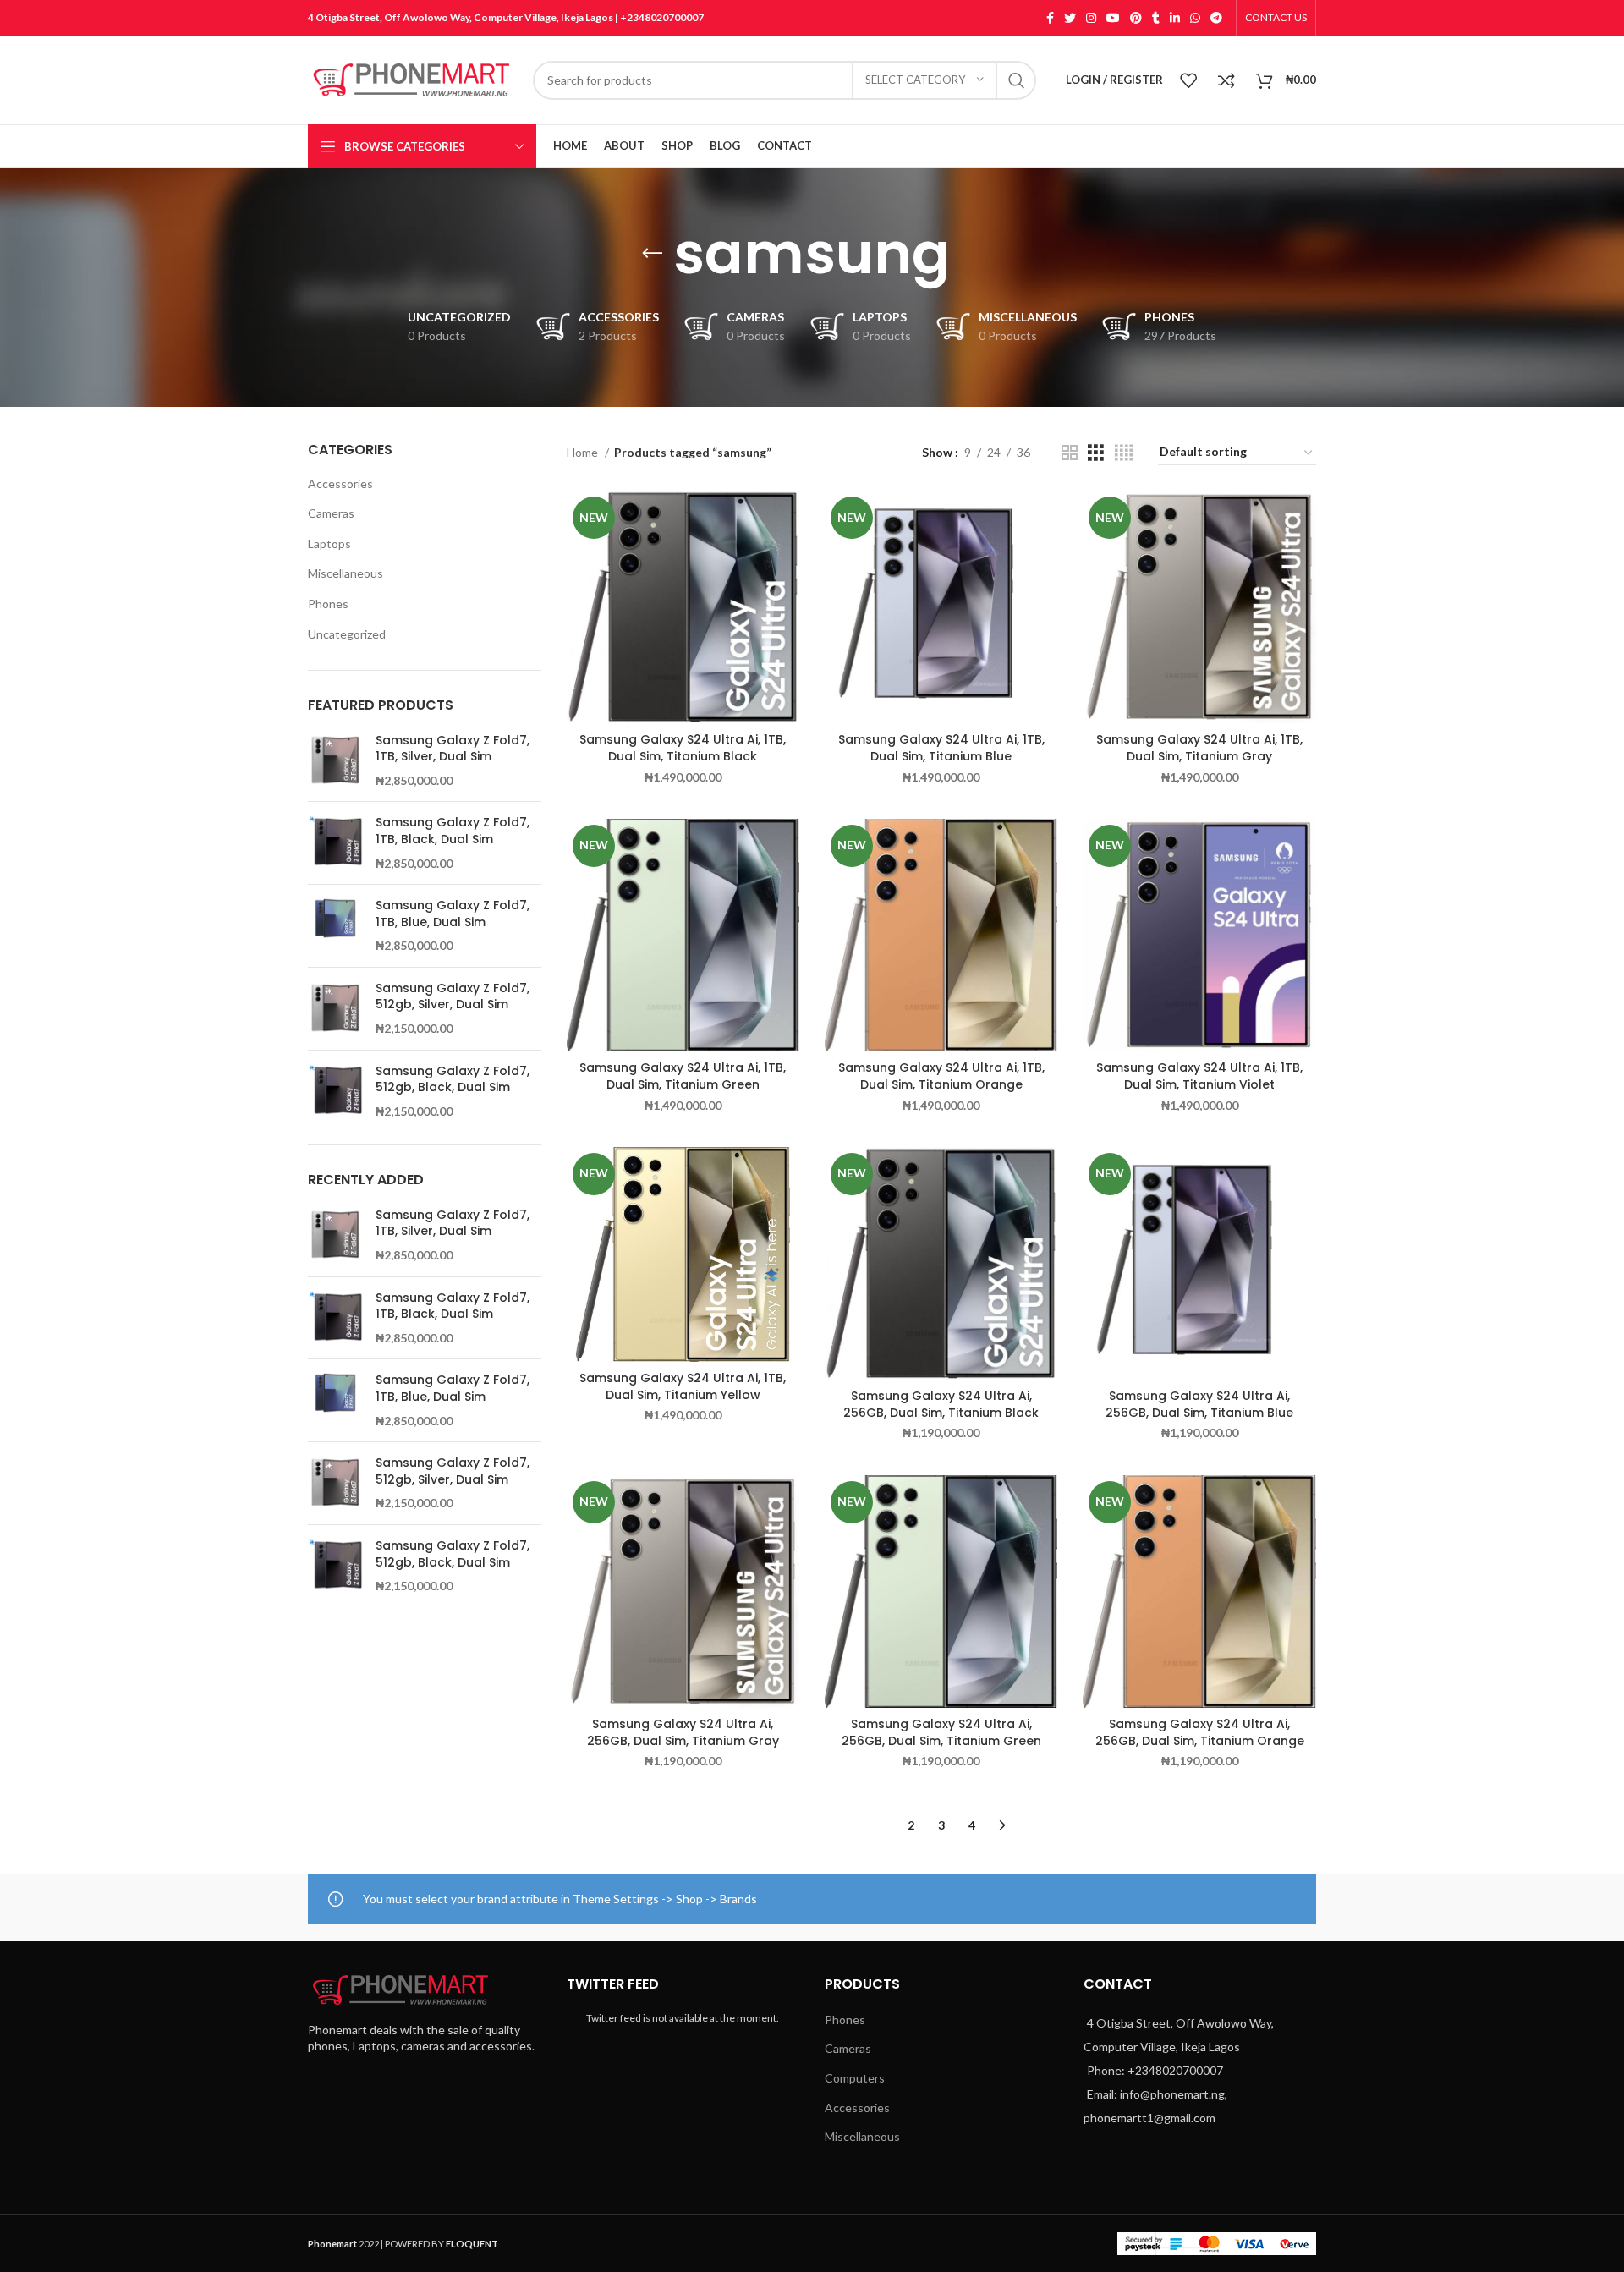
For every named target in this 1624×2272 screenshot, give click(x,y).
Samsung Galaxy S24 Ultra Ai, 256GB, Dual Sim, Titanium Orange (1200, 1732)
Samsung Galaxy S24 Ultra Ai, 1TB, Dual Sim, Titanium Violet (1199, 1076)
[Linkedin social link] (1175, 18)
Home (584, 452)
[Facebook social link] (1050, 18)
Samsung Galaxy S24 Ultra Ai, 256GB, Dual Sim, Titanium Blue (1199, 1404)
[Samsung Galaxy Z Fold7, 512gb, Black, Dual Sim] (335, 1092)
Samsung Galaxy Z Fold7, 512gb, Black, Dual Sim (453, 1080)
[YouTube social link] (1113, 18)
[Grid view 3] (1096, 453)
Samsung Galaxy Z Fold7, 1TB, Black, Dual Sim (453, 831)
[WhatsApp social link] (1195, 18)
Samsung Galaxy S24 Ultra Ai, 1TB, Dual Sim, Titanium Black (683, 748)
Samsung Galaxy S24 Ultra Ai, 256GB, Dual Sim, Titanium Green (941, 1732)
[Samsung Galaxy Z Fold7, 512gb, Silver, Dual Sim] (335, 1009)
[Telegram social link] (1216, 18)
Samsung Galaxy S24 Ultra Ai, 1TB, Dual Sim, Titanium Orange (941, 1076)
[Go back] (652, 254)
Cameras (331, 513)
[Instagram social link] (1091, 18)
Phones (328, 604)
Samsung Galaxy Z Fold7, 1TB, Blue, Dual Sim (453, 914)
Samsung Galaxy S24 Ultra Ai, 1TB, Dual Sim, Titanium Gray (1199, 748)
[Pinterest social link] (1136, 18)
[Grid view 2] (1070, 453)
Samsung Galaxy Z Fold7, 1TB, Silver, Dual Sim (453, 749)
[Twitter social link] (1070, 18)
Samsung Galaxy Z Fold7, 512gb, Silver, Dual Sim (453, 997)
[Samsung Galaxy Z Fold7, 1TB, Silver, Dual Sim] (335, 761)
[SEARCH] (1017, 80)
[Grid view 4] (1124, 453)
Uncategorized (347, 634)
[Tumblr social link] (1156, 18)
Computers (855, 2078)
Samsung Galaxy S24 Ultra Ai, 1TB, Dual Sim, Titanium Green (683, 1076)
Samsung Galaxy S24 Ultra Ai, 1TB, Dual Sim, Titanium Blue (941, 748)
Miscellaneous (346, 573)
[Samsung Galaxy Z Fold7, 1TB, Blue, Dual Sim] (335, 926)
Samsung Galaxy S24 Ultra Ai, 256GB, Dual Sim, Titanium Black (941, 1404)
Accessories (340, 483)
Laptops (329, 543)
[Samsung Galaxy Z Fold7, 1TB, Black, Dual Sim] (335, 843)
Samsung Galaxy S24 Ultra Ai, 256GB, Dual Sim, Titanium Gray (683, 1732)
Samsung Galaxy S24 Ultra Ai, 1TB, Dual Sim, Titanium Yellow (683, 1386)
